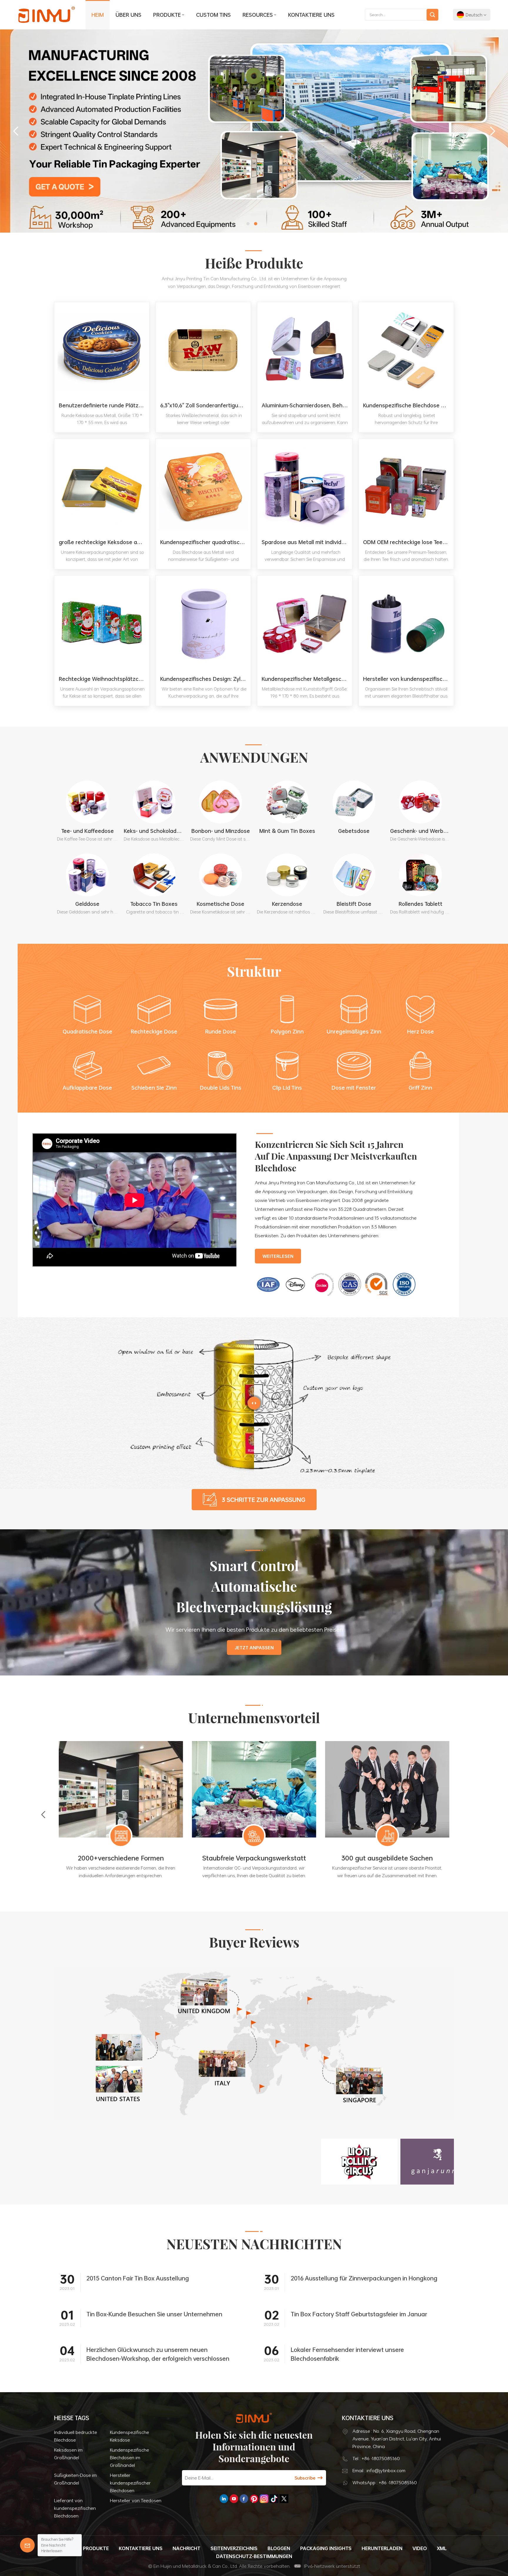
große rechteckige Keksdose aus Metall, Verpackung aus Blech (104, 542)
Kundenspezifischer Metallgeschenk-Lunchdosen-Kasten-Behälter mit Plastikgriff (307, 679)
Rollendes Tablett (421, 904)
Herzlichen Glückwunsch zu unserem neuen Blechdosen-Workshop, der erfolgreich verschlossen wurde (158, 2354)
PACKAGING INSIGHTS (326, 2548)
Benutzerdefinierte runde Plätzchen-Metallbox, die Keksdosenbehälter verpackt (104, 405)
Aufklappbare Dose (87, 1088)
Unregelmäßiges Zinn (354, 1031)
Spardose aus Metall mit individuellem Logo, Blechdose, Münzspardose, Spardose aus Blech (307, 542)
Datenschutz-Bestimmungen (254, 2556)
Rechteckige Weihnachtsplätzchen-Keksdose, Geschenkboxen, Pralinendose (104, 679)
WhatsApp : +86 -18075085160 (385, 2482)
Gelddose (87, 904)
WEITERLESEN (278, 1256)
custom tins (213, 15)
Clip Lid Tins (287, 1088)
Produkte (167, 15)
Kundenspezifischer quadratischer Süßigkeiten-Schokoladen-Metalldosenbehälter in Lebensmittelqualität (205, 542)
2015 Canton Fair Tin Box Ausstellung (138, 2278)
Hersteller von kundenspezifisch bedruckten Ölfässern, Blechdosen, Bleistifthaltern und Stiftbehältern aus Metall (408, 679)
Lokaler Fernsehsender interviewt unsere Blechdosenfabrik (347, 2354)
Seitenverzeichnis (234, 2548)
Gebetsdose (354, 831)
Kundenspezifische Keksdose (129, 2436)
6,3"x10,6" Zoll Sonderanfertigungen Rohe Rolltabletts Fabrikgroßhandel (205, 405)
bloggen (279, 2548)
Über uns (128, 15)
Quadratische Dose (87, 1031)
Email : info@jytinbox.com (379, 2470)
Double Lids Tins (221, 1088)
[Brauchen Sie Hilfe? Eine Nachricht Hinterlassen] (27, 2545)
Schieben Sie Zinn (154, 1088)
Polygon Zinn (287, 1031)
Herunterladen (382, 2548)
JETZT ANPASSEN (254, 1648)
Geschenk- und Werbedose (421, 831)
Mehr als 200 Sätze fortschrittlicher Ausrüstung (121, 1863)
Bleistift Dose (354, 904)
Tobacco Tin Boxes (154, 904)
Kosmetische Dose (220, 904)
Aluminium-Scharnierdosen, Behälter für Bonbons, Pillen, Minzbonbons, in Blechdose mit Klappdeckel (307, 405)
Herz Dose (421, 1031)
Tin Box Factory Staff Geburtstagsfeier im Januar (359, 2314)
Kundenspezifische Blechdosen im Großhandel (129, 2457)
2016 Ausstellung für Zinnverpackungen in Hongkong (364, 2278)
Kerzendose (287, 904)
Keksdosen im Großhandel (68, 2454)
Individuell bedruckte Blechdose (76, 2436)
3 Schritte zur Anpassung (264, 1500)
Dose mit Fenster (354, 1088)
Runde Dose (221, 1031)
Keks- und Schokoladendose (154, 831)
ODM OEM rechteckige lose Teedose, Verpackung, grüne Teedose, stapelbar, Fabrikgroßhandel (408, 542)
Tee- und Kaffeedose (87, 831)
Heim (98, 15)
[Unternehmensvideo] (135, 1265)
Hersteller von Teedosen (136, 2500)
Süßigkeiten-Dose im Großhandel (75, 2479)
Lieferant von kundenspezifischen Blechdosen (75, 2508)
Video (420, 2548)
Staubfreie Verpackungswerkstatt (387, 1858)
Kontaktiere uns (311, 15)
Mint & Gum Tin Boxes (287, 831)
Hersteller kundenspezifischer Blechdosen (130, 2483)
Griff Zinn (420, 1088)
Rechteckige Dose (154, 1031)
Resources (258, 15)
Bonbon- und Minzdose (221, 831)
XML (442, 2548)
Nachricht (187, 2548)
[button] (248, 224)
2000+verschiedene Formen (254, 1858)
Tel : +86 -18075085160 (376, 2458)
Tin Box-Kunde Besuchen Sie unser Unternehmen (154, 2314)
